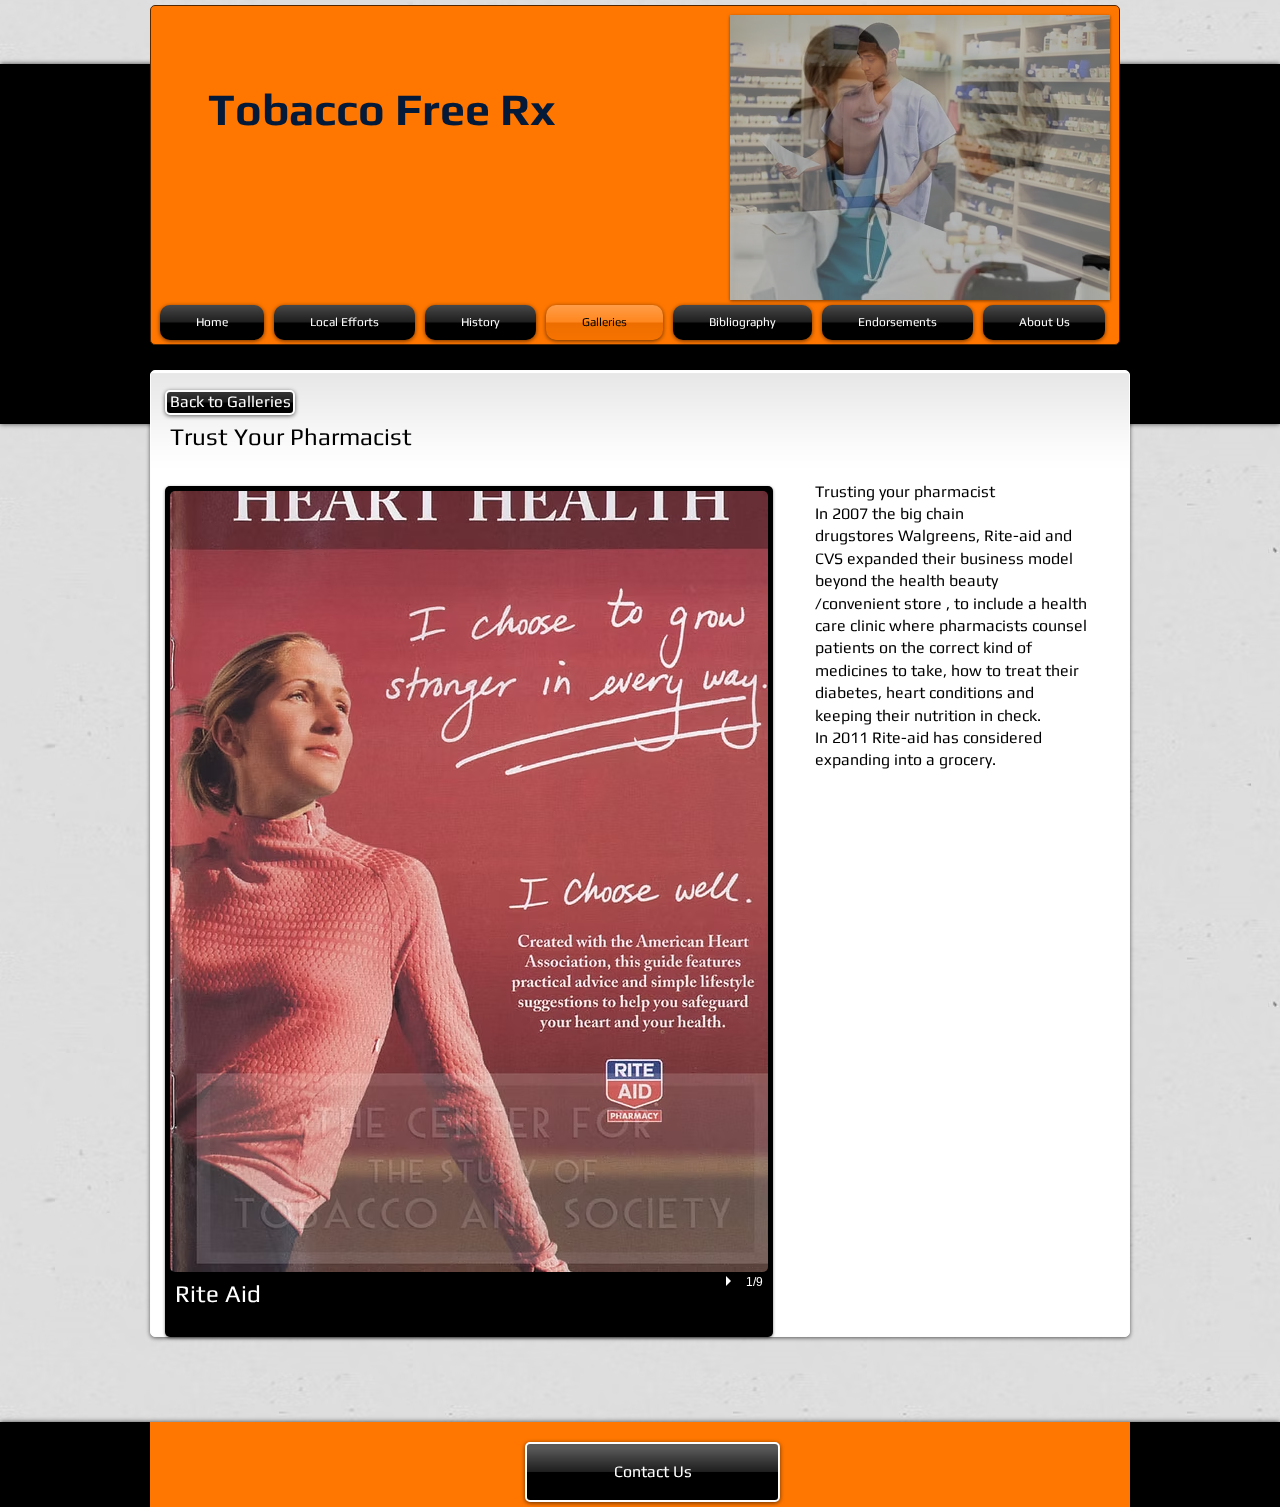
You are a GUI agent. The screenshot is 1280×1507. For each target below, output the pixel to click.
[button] (469, 911)
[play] (731, 1282)
